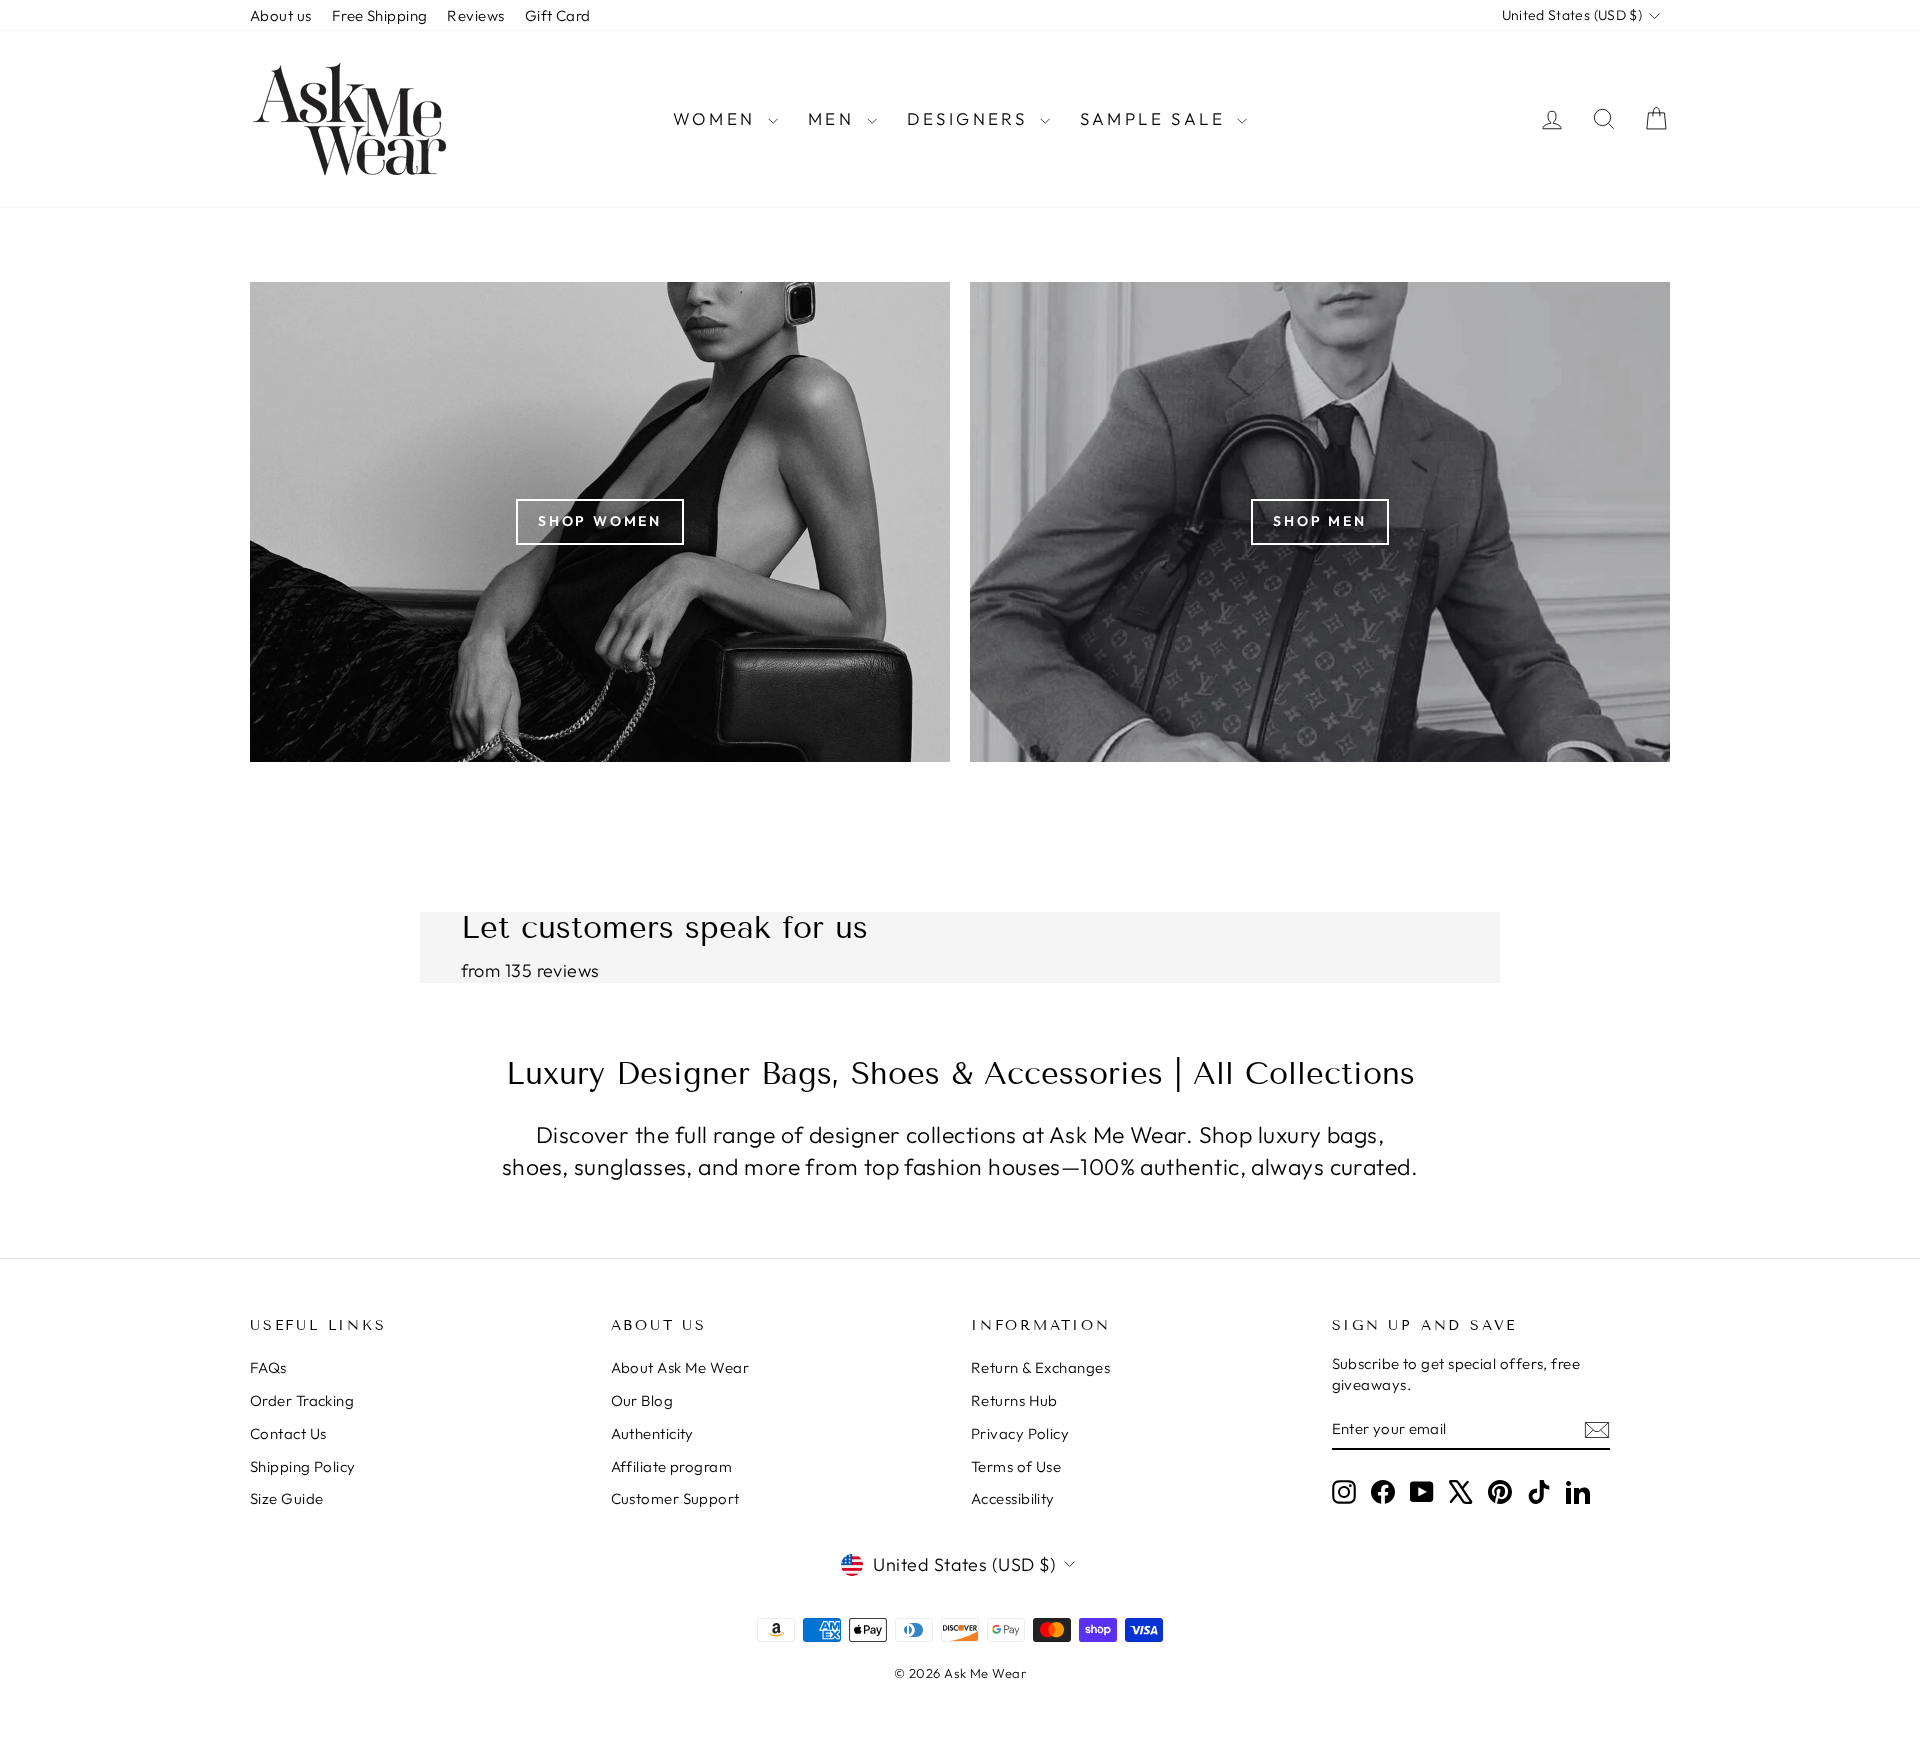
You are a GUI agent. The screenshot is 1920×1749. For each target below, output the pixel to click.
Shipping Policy (303, 1466)
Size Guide (287, 1498)
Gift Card (558, 15)
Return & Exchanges (1040, 1367)
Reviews (475, 15)
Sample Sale (1156, 118)
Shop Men (1319, 521)
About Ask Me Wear (680, 1367)
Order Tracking (302, 1400)
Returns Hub (1014, 1400)
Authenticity (652, 1433)
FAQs (268, 1367)
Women (718, 118)
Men (835, 118)
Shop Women (600, 521)
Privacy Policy (1020, 1433)
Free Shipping (380, 15)
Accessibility (1013, 1498)
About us (281, 15)
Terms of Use (1016, 1466)
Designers (971, 118)
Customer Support (675, 1498)
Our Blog (642, 1400)
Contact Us (288, 1433)
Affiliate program (672, 1466)
